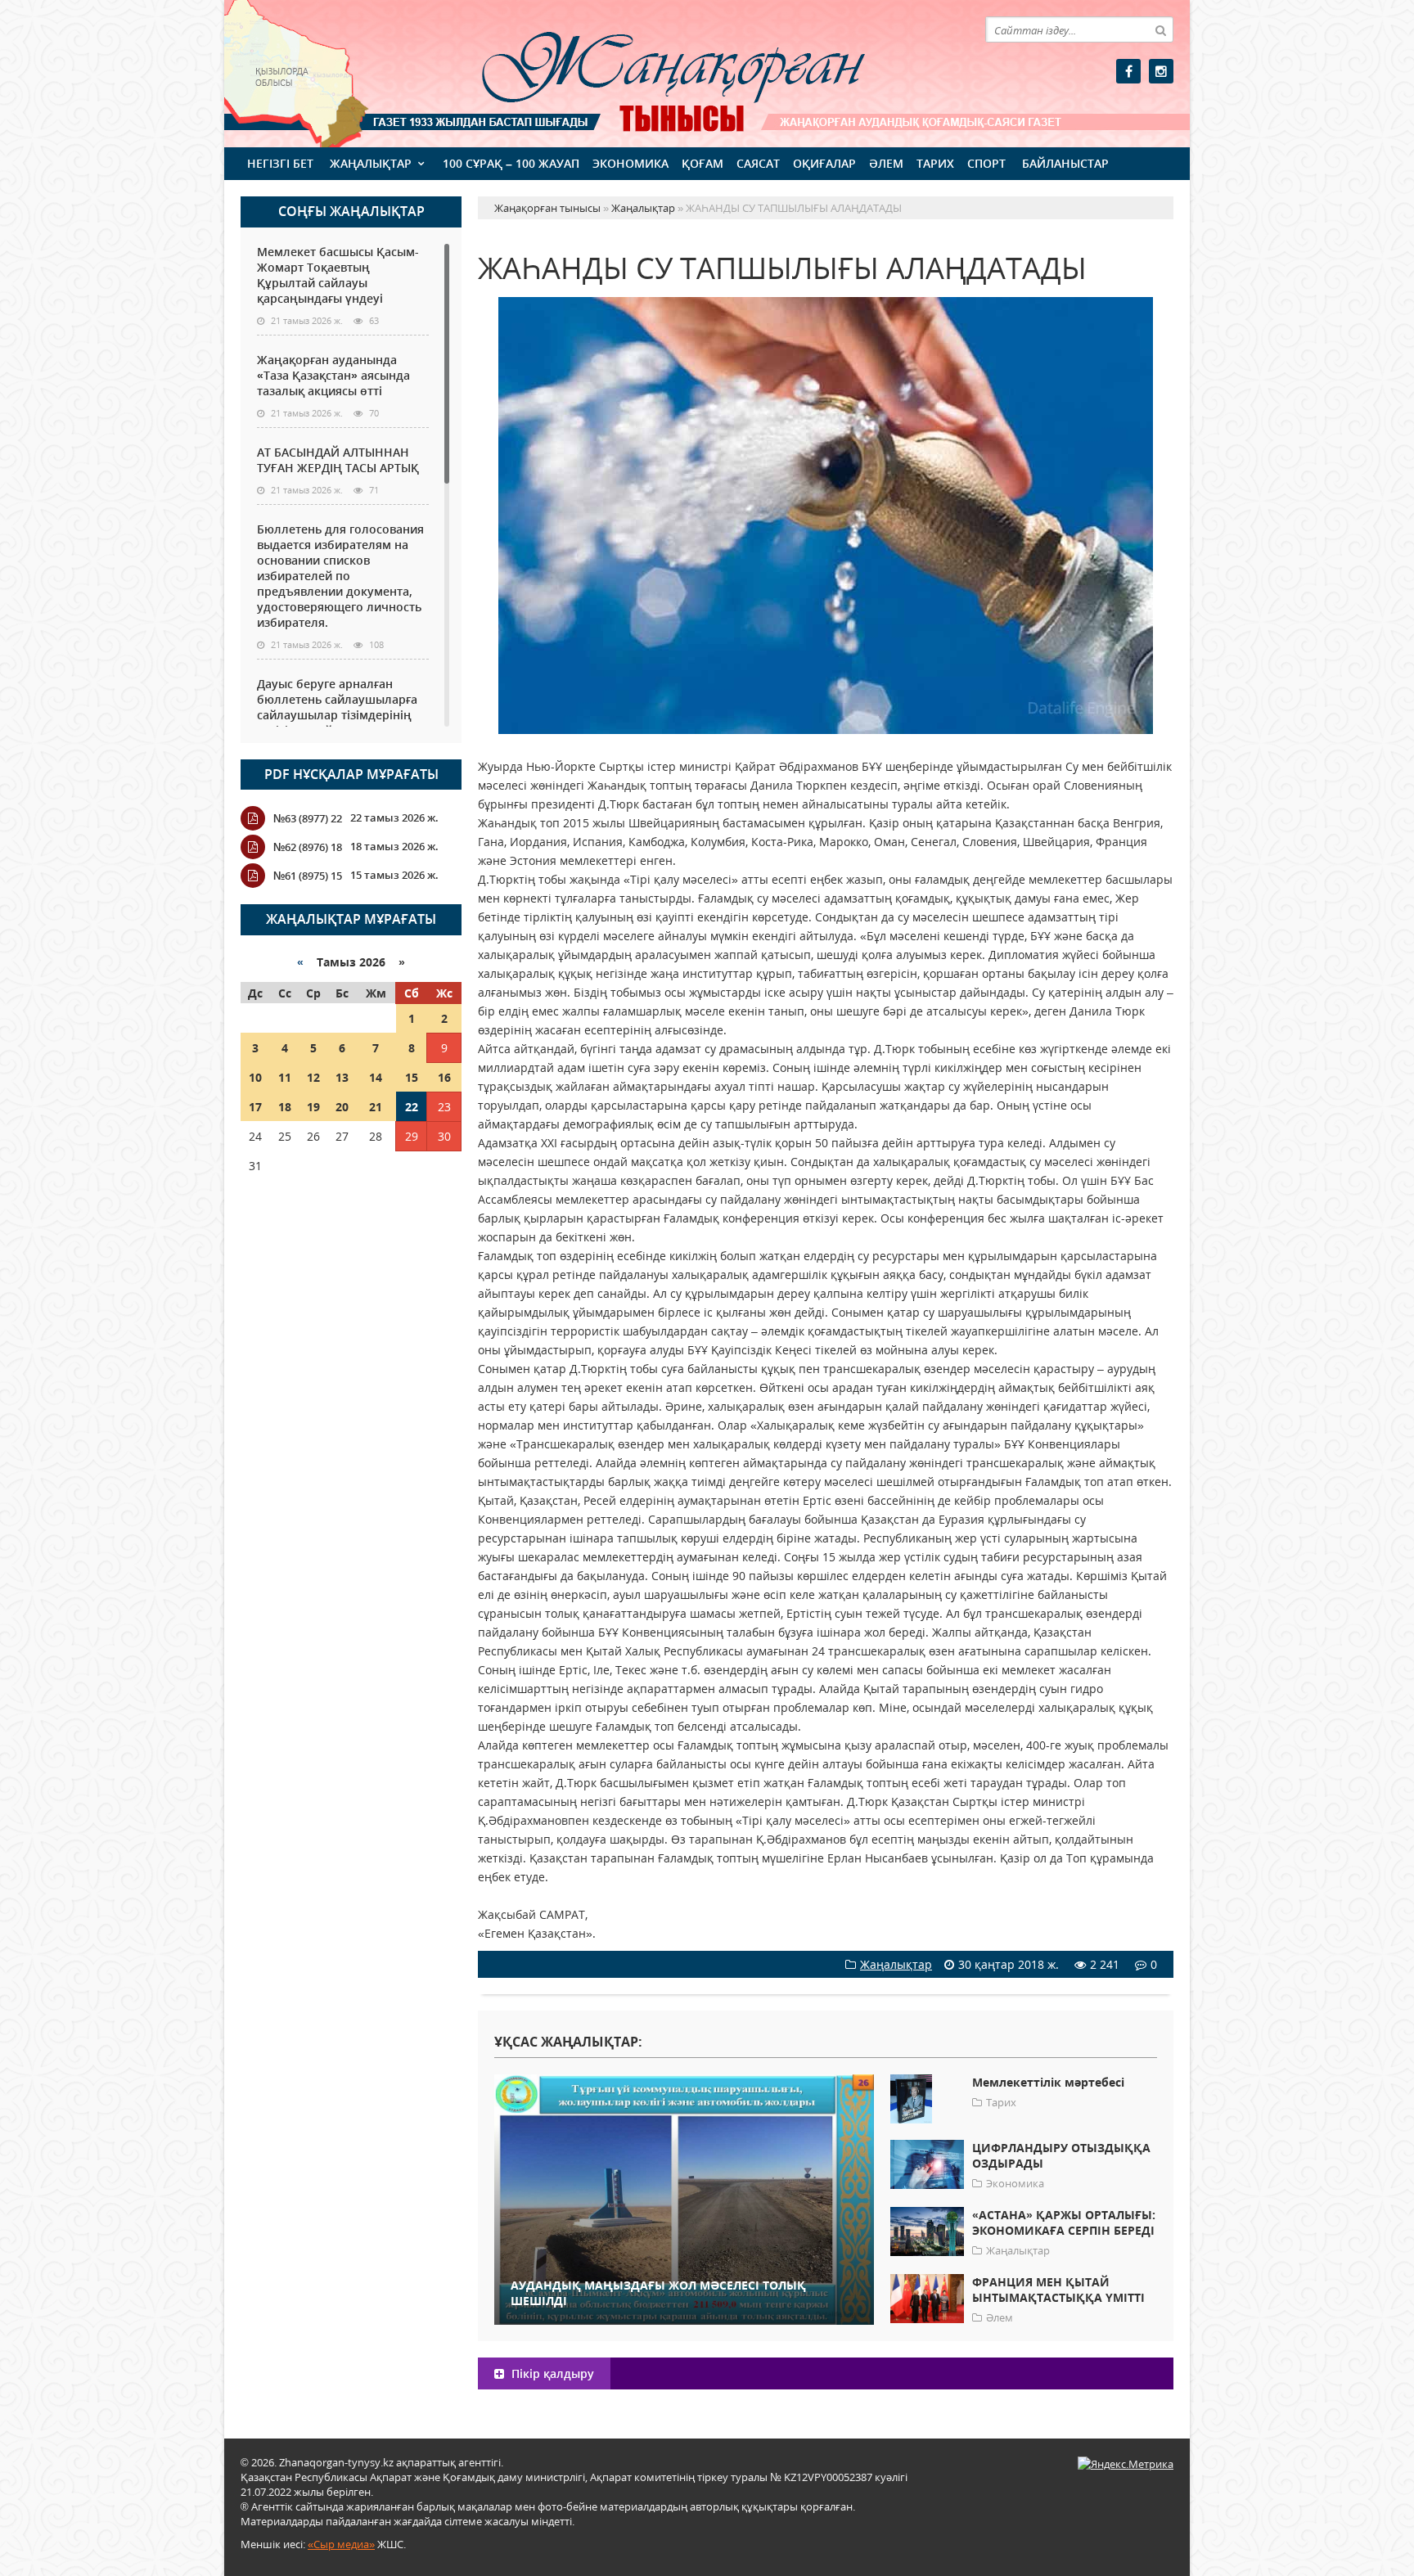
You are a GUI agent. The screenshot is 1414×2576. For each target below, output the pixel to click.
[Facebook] (1128, 71)
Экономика (630, 163)
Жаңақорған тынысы (650, 72)
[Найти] (1160, 29)
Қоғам (702, 163)
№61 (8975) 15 (308, 876)
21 (376, 1107)
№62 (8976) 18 (308, 847)
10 (255, 1077)
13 (342, 1077)
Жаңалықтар (371, 163)
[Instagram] (1161, 71)
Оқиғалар (824, 163)
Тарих (935, 163)
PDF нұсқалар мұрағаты (351, 774)
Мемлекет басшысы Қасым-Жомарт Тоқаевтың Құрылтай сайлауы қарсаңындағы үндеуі (338, 275)
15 (412, 1077)
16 (444, 1077)
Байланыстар (1065, 163)
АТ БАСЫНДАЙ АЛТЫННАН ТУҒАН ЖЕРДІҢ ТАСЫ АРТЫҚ (338, 460)
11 (285, 1077)
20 (342, 1107)
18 (285, 1107)
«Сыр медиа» (341, 2544)
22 (412, 1107)
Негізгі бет (280, 163)
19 (313, 1107)
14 (376, 1077)
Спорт (986, 163)
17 (255, 1107)
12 (313, 1077)
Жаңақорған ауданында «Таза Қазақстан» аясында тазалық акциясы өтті (333, 375)
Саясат (758, 163)
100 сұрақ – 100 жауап (511, 163)
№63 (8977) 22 (308, 818)
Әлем (886, 163)
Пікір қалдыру (551, 2373)
